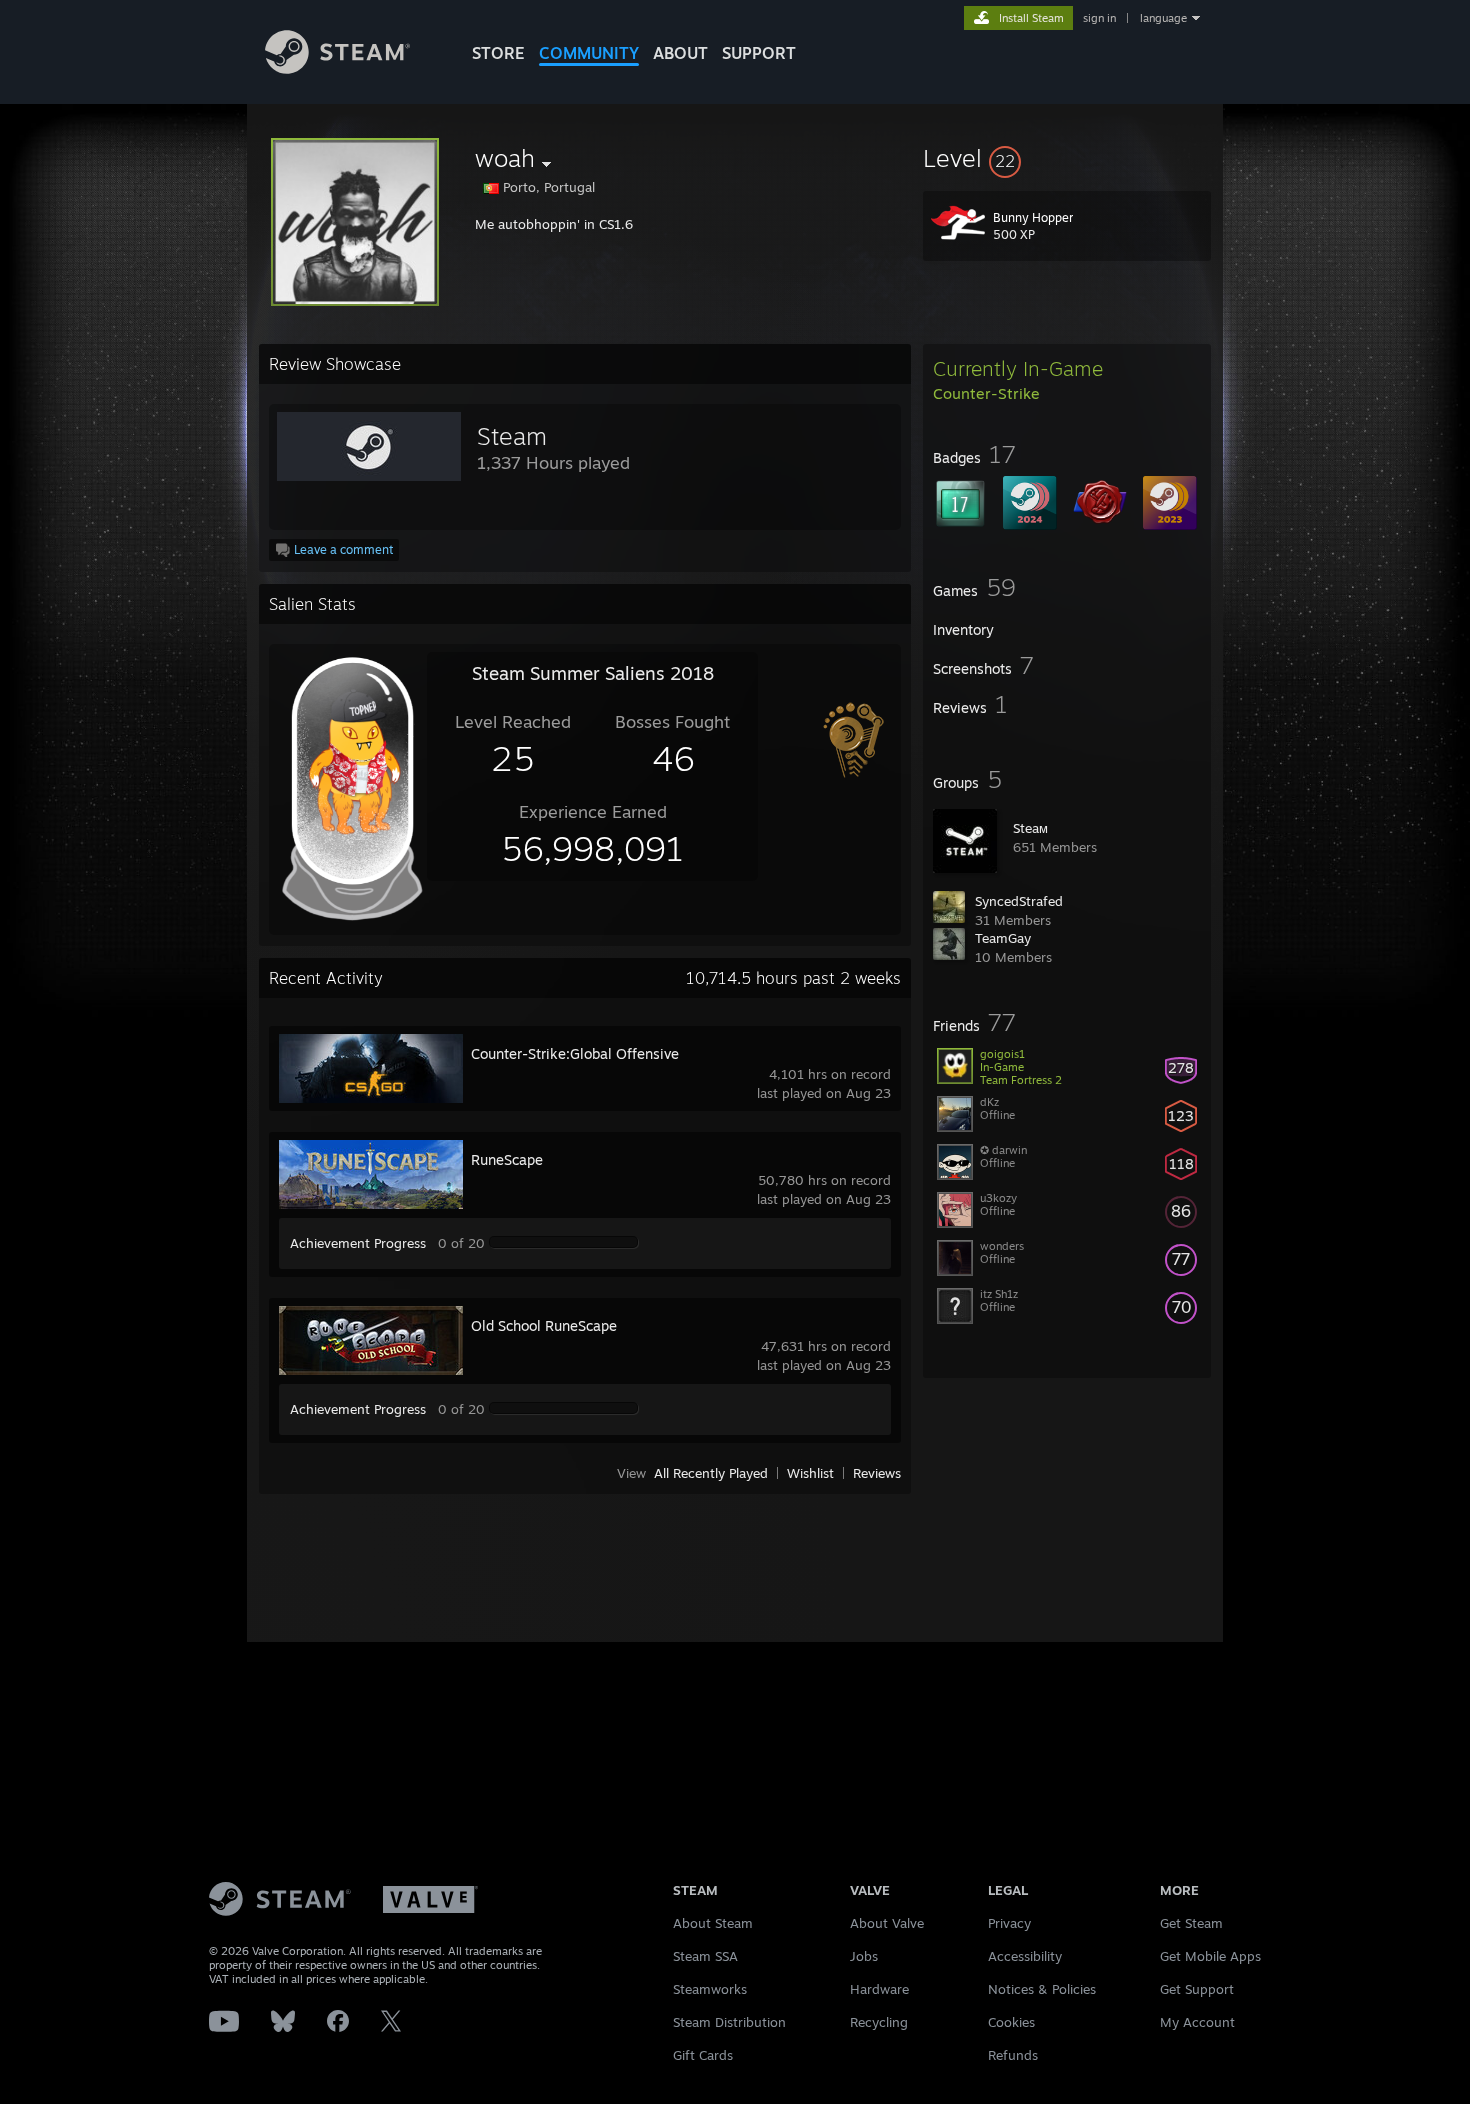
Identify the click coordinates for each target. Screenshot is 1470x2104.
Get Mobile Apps (1210, 1956)
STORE (498, 53)
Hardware (879, 1989)
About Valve (887, 1923)
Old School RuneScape (544, 1325)
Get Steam (1191, 1923)
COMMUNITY (589, 53)
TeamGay (1003, 938)
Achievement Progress (358, 1243)
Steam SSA (705, 1956)
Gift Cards (703, 2055)
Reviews (877, 1473)
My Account (1197, 2022)
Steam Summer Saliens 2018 (593, 673)
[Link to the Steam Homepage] (337, 68)
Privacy (1009, 1923)
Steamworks (710, 1989)
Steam (512, 436)
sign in (1099, 18)
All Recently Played (711, 1473)
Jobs (864, 1956)
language (1163, 18)
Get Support (1197, 1989)
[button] (1067, 158)
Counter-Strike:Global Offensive (575, 1053)
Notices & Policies (1042, 1989)
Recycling (879, 2022)
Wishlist (810, 1473)
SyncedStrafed (1019, 901)
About (680, 53)
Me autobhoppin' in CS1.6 (554, 224)
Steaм (1030, 828)
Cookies (1011, 2022)
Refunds (1013, 2055)
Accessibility (1025, 1956)
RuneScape (507, 1159)
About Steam (713, 1923)
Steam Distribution (729, 2022)
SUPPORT (759, 53)
